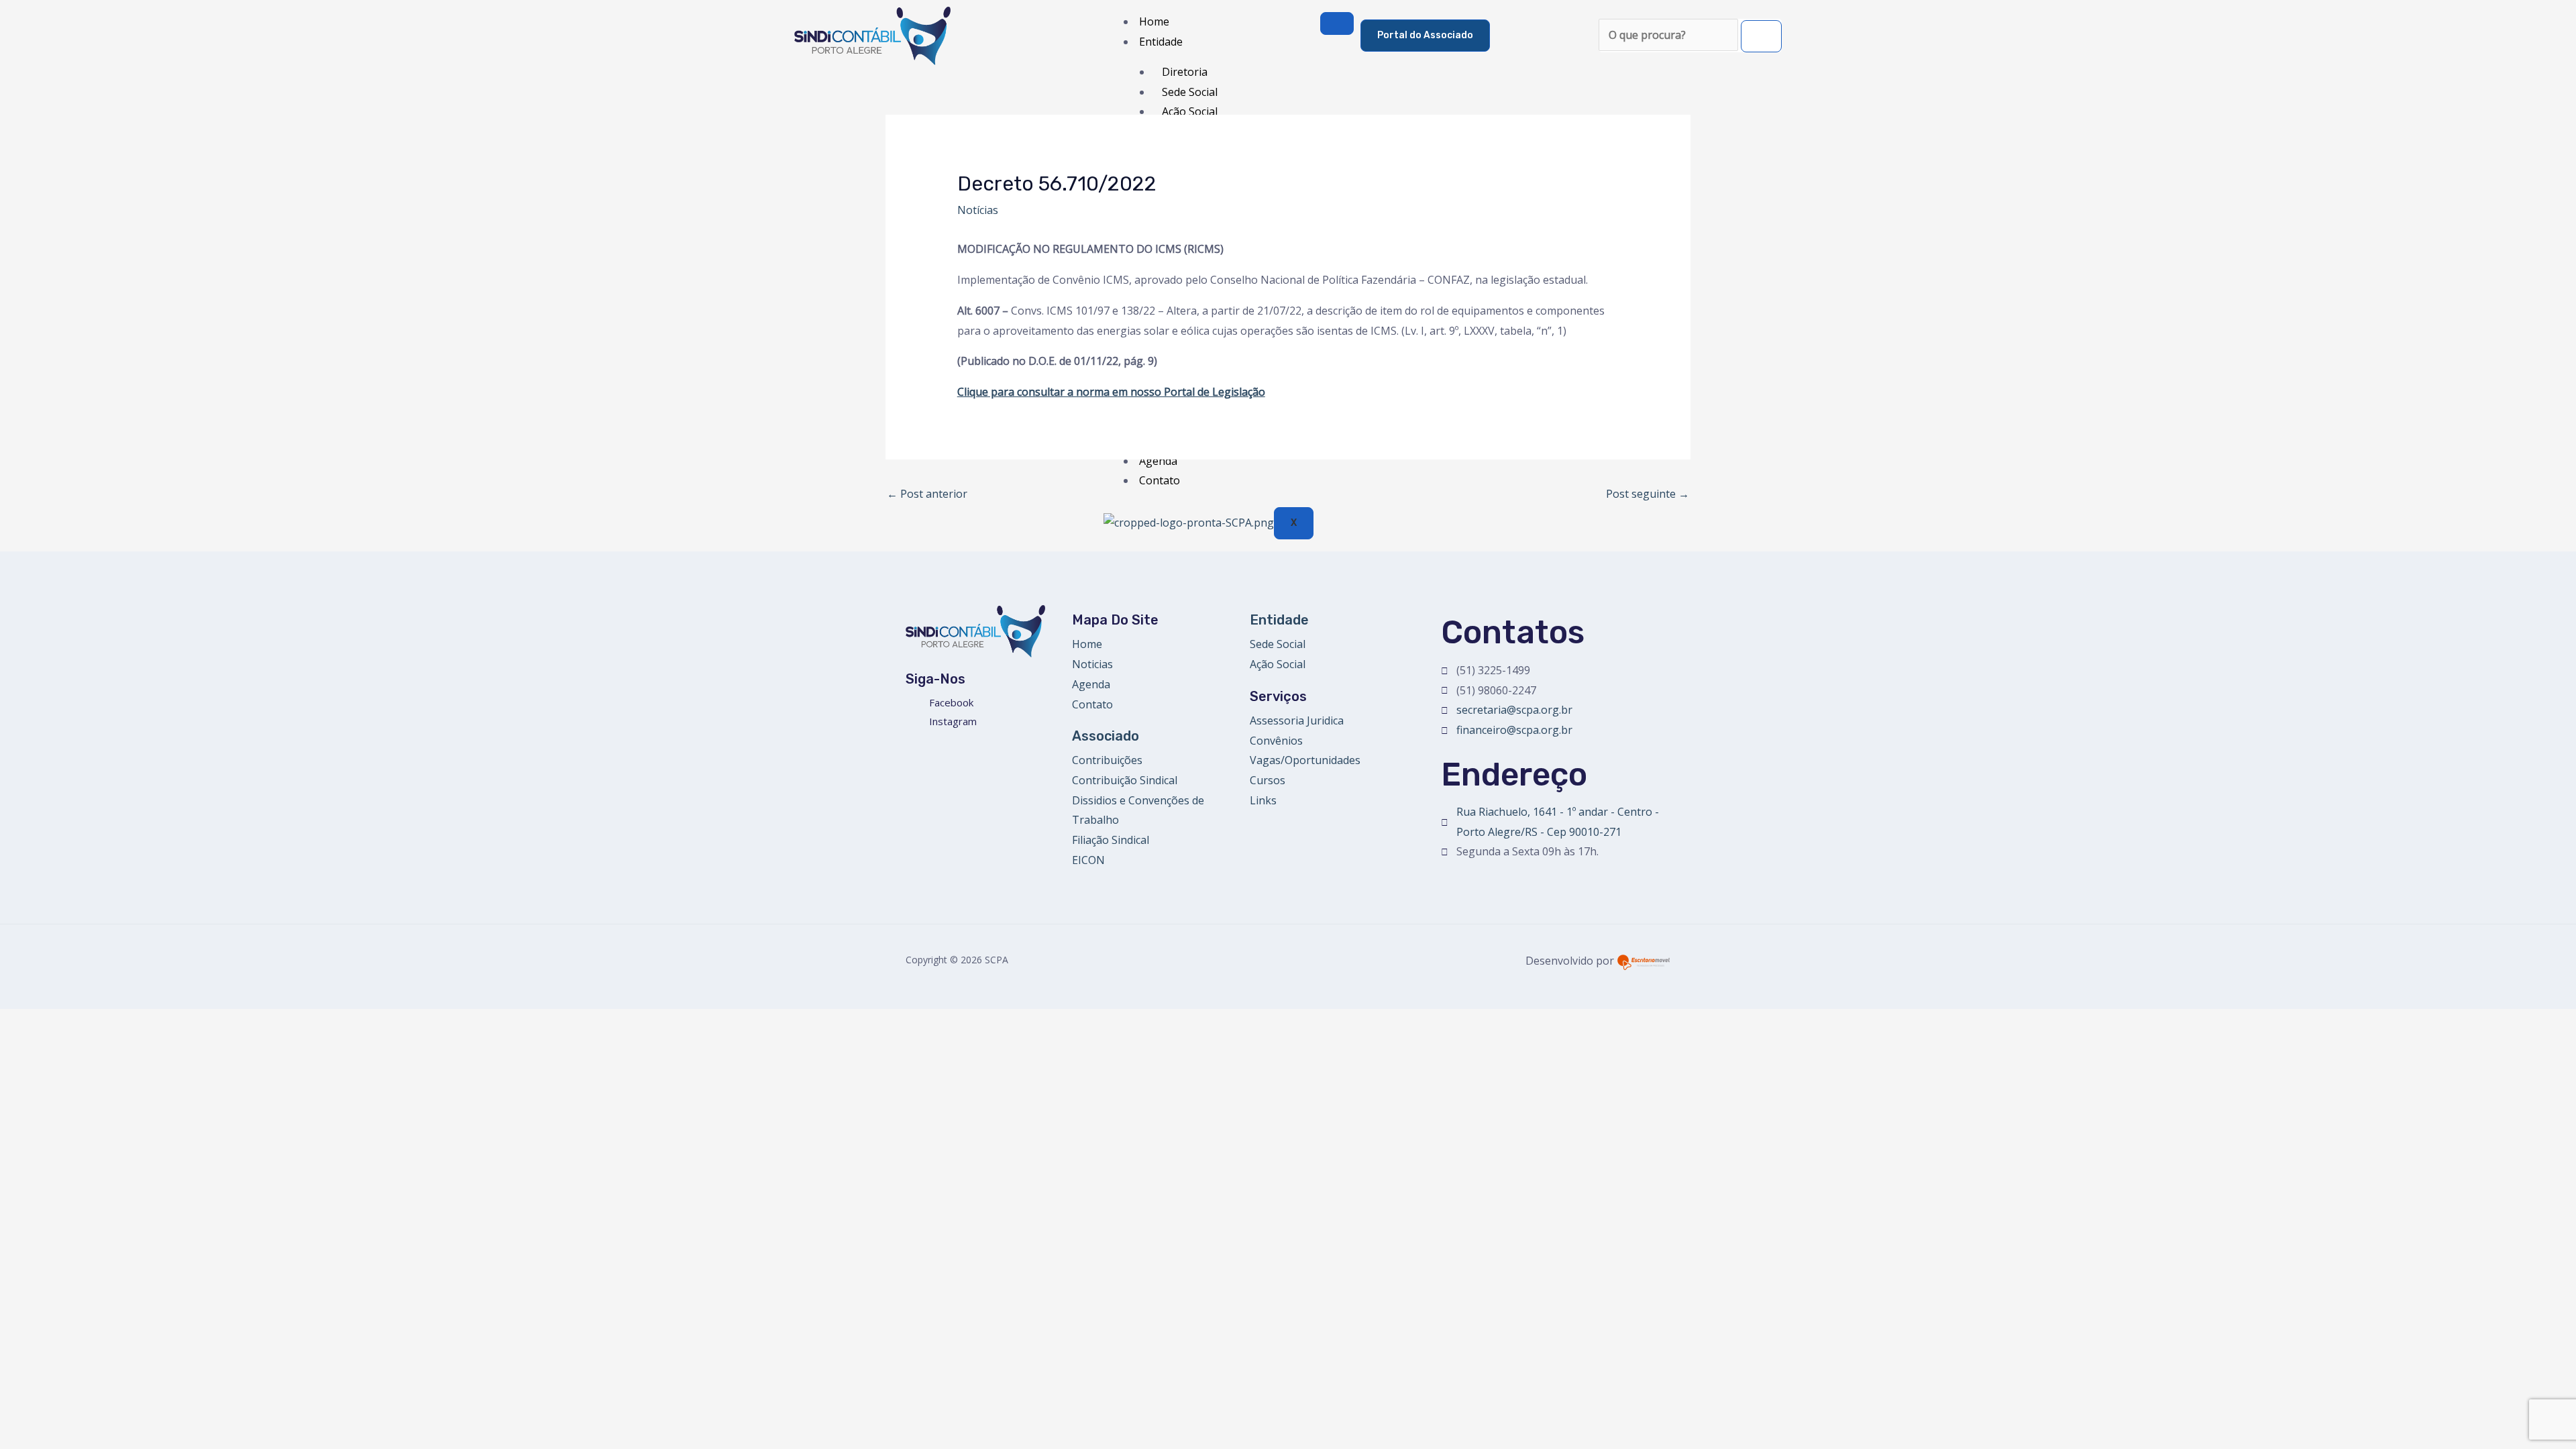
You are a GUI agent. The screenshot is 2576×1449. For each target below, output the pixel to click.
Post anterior (927, 494)
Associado (1106, 736)
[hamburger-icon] (1337, 23)
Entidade (1161, 42)
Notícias (978, 210)
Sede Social (1190, 92)
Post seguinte (1648, 494)
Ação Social (1190, 111)
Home (1154, 21)
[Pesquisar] (1761, 36)
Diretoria (1185, 72)
